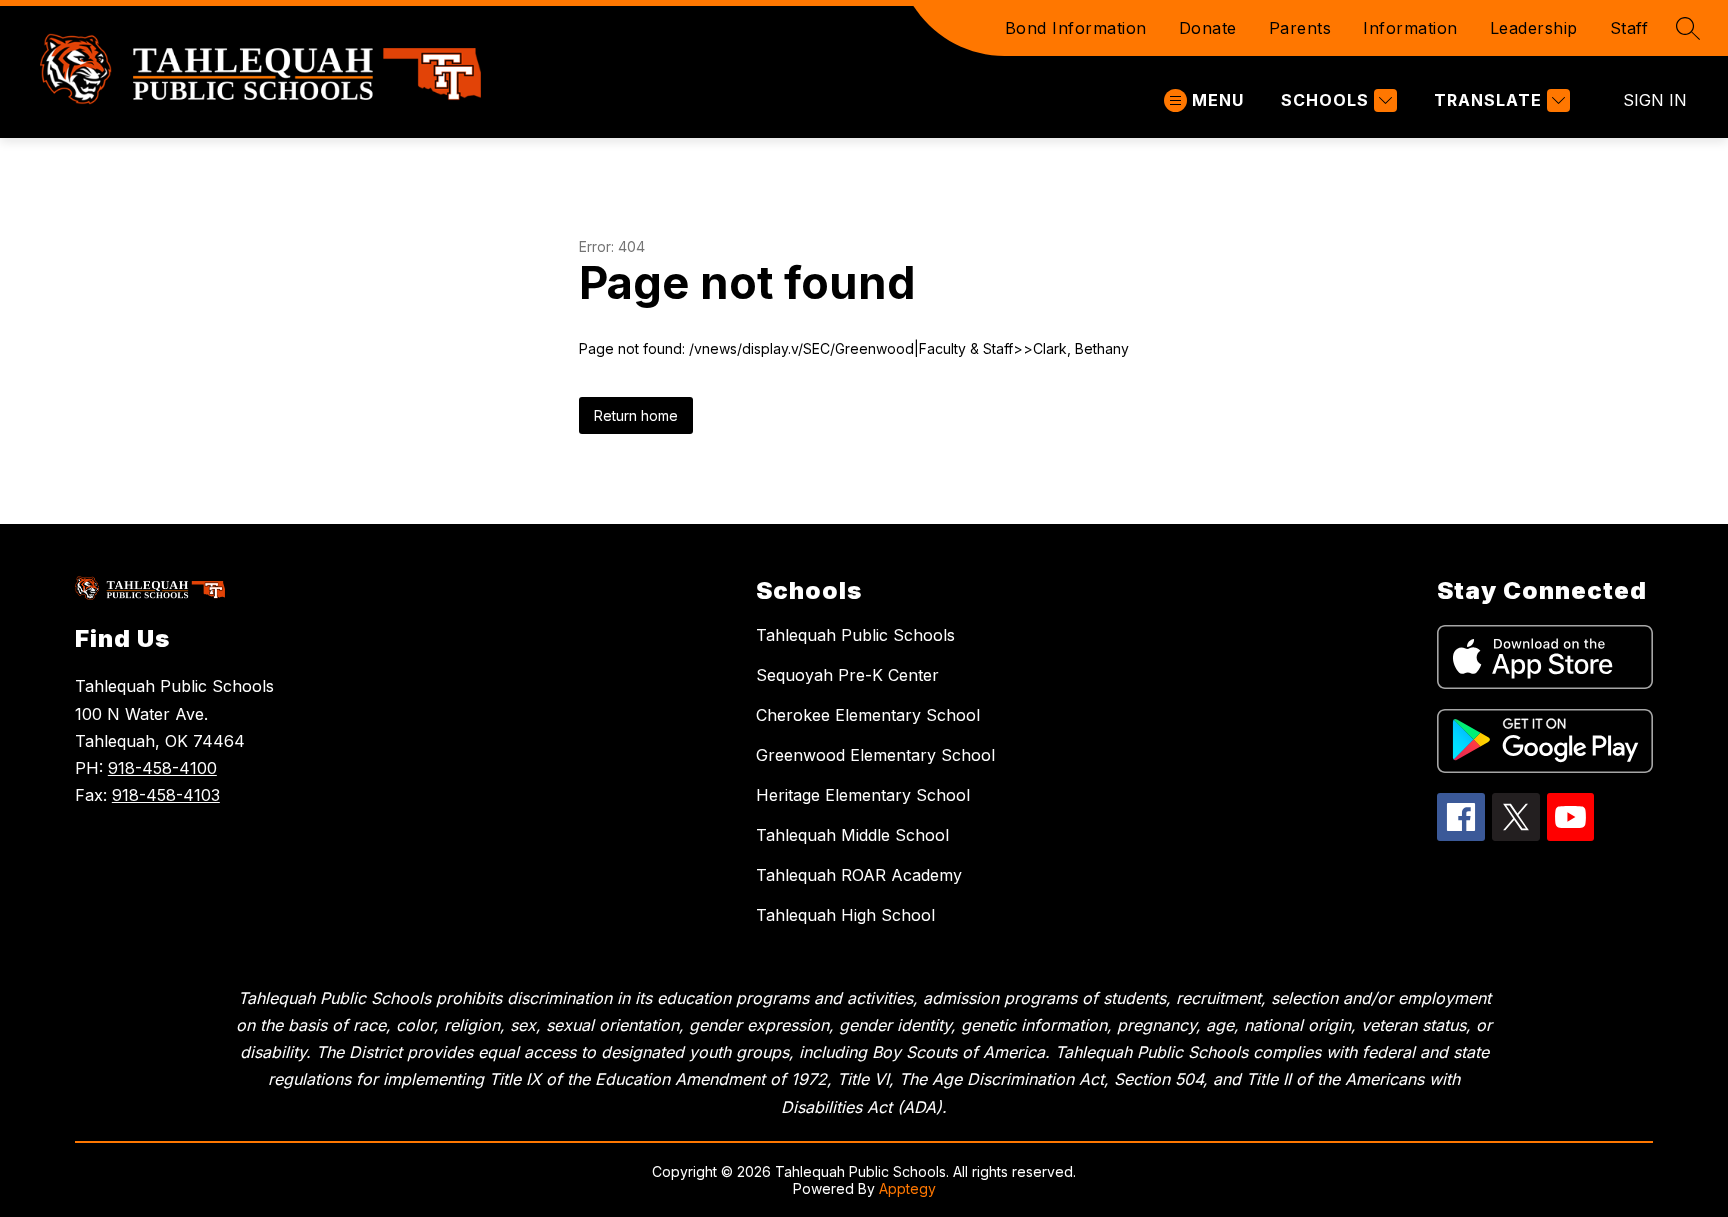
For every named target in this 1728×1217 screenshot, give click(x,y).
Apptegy (907, 1188)
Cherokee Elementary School (868, 715)
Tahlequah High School (845, 915)
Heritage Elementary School (863, 795)
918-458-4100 (162, 768)
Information (1410, 28)
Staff (1629, 28)
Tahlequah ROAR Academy (859, 875)
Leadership (1534, 28)
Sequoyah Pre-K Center (847, 675)
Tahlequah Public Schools (855, 635)
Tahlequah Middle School (852, 835)
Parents (1300, 28)
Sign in (1655, 100)
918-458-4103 (166, 795)
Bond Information (1076, 28)
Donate (1208, 28)
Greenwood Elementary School (875, 755)
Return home (636, 415)
